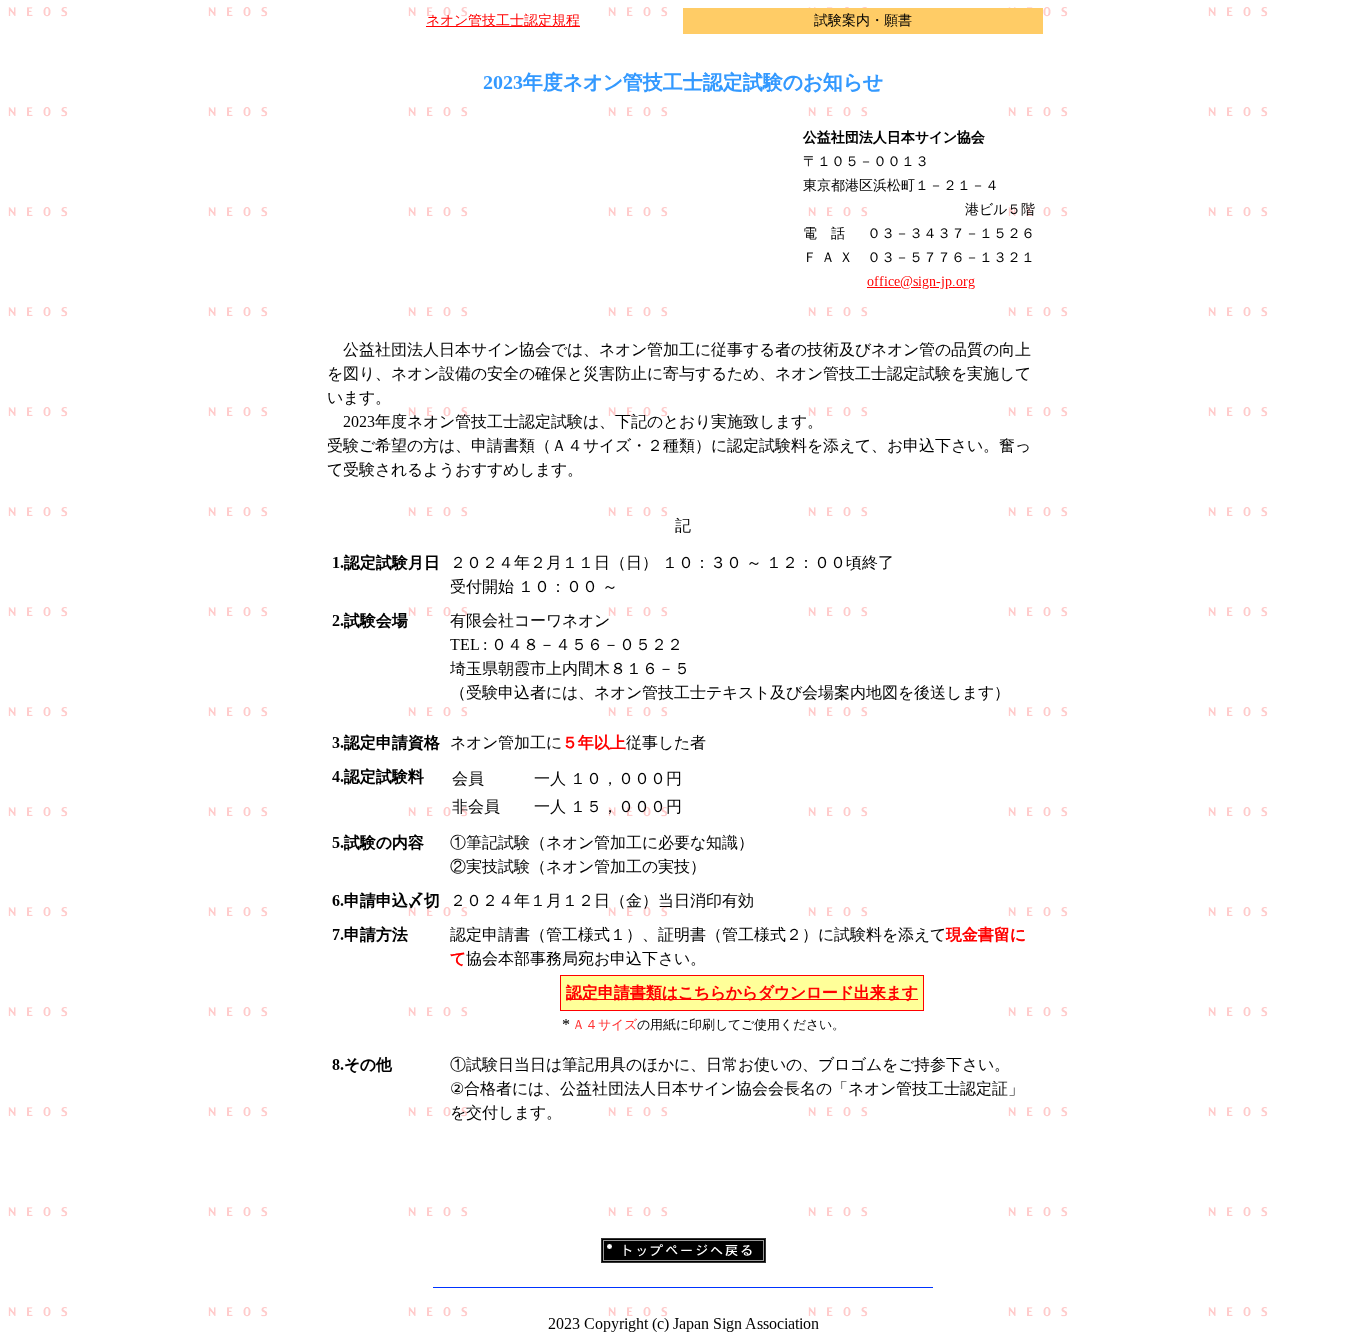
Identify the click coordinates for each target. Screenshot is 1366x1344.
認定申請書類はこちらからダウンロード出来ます (742, 992)
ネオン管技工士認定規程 (503, 20)
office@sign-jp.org (921, 281)
